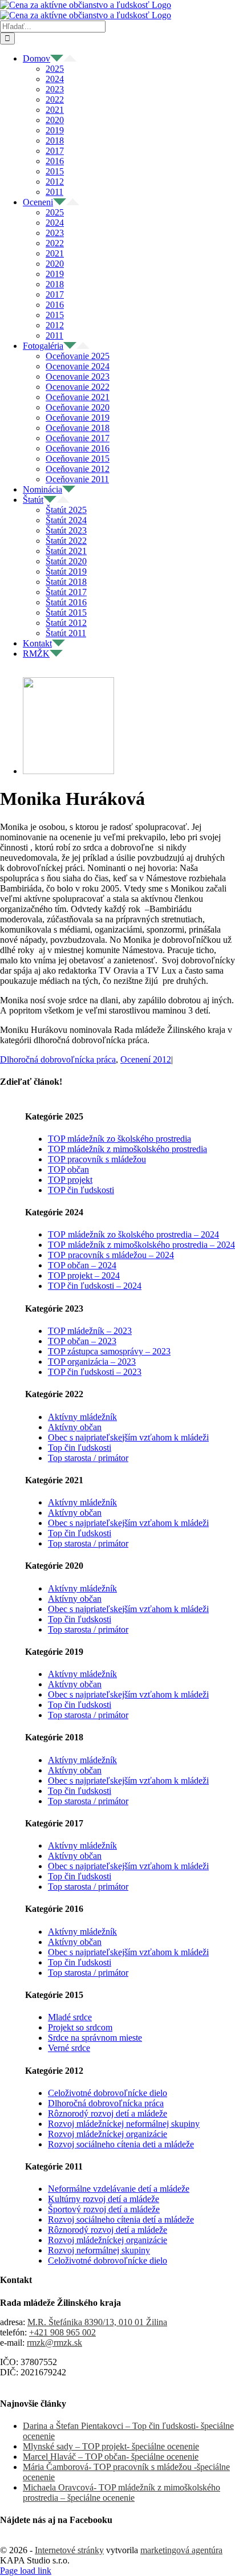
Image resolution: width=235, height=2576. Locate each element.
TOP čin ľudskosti (81, 1190)
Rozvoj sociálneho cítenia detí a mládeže (121, 2219)
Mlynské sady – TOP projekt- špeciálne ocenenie (111, 2446)
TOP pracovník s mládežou (97, 1159)
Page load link (26, 2571)
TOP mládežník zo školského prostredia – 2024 (133, 1234)
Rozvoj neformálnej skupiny (99, 2250)
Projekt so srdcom (80, 2027)
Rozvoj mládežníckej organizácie (108, 2134)
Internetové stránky (69, 2550)
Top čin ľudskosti (80, 1448)
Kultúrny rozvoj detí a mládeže (104, 2199)
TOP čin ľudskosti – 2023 (95, 1372)
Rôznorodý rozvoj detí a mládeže (108, 2113)
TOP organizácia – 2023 (92, 1362)
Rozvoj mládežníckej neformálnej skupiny (124, 2124)
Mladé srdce (70, 2017)
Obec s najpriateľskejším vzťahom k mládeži (128, 1437)
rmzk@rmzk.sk (54, 2343)
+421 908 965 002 (62, 2332)
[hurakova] (68, 771)
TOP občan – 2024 (82, 1265)
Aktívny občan (75, 1427)
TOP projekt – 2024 (84, 1275)
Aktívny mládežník (82, 1417)
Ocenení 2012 (146, 1059)
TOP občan (68, 1169)
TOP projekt (70, 1180)
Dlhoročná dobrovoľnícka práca (58, 1059)
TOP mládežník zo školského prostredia (119, 1139)
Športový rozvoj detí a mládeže (104, 2209)
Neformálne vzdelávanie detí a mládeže (119, 2189)
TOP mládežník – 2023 (90, 1331)
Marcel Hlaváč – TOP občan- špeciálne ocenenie (111, 2457)
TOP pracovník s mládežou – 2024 (111, 1255)
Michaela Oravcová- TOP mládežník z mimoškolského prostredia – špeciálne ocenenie (121, 2492)
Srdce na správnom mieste (95, 2038)
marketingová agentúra (181, 2550)
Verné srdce (69, 2048)
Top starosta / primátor (88, 1458)
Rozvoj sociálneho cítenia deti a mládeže (121, 2144)
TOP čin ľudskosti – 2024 (95, 1286)
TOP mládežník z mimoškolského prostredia (127, 1149)
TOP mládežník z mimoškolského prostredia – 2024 (141, 1245)
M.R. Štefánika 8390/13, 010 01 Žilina (97, 2322)
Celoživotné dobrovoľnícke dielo (108, 2093)
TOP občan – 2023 (82, 1341)
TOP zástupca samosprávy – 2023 (109, 1351)
